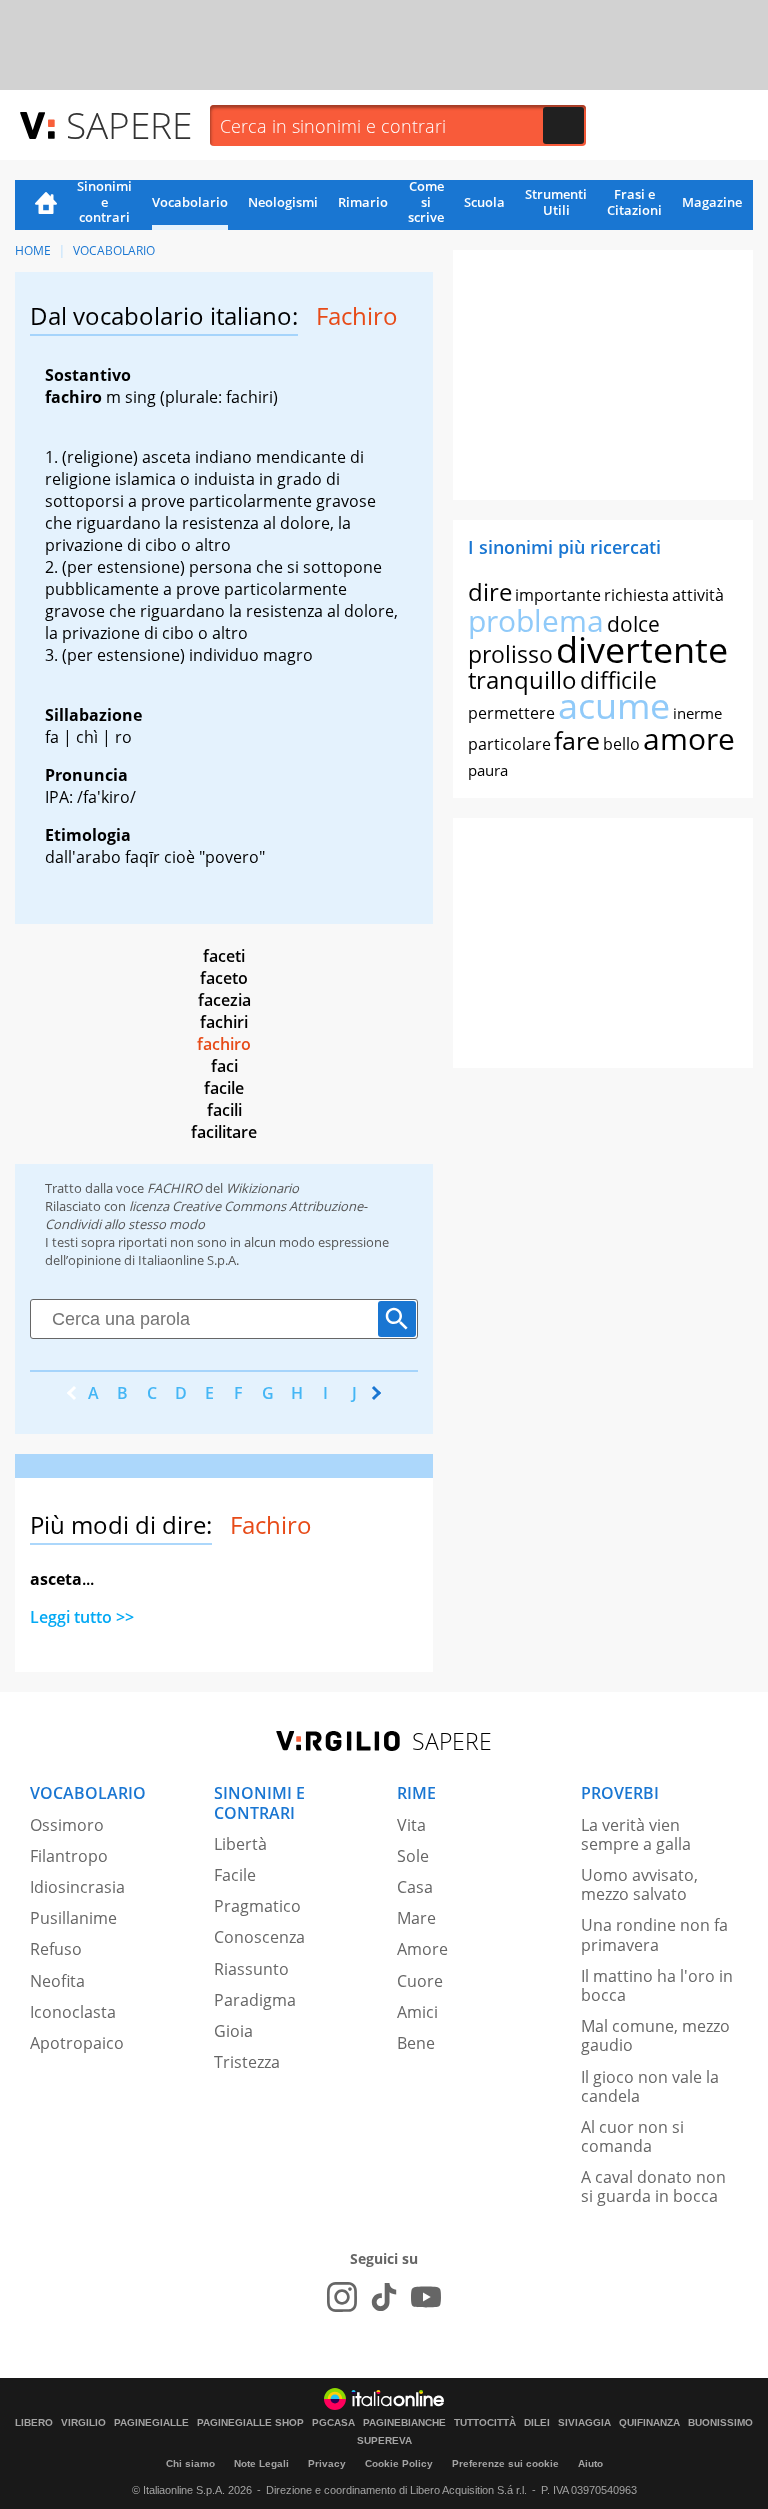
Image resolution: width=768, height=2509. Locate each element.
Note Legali (261, 2463)
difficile (618, 680)
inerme (697, 713)
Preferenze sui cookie (505, 2463)
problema (536, 620)
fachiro (224, 1044)
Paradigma (255, 2000)
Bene (416, 2043)
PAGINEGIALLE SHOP (250, 2423)
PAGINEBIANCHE (404, 2423)
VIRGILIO (83, 2423)
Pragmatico (257, 1906)
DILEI (537, 2423)
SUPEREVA (384, 2441)
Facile (235, 1875)
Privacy (327, 2463)
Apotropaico (77, 2043)
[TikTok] (384, 2297)
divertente (642, 649)
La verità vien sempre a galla (636, 1834)
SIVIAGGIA (584, 2423)
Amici (417, 2012)
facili (224, 1110)
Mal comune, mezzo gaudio (655, 2035)
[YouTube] (426, 2297)
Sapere (129, 124)
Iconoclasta (73, 2012)
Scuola (484, 202)
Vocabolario (190, 202)
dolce (633, 624)
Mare (416, 1918)
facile (224, 1088)
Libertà (240, 1844)
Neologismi (283, 202)
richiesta (636, 595)
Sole (413, 1856)
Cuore (420, 1981)
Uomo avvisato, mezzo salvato (639, 1884)
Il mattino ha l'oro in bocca (657, 1985)
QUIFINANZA (649, 2423)
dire (490, 591)
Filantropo (69, 1856)
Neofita (57, 1981)
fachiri (224, 1022)
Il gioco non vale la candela (650, 2086)
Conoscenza (259, 1937)
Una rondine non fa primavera (654, 1934)
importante (558, 595)
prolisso (510, 654)
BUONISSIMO (720, 2423)
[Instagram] (342, 2297)
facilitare (224, 1132)
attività (698, 595)
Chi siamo (190, 2463)
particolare (509, 744)
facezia (224, 1000)
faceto (224, 978)
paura (488, 770)
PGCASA (333, 2423)
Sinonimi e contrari (104, 203)
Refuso (56, 1949)
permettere (511, 713)
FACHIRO (174, 1188)
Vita (411, 1825)
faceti (224, 956)
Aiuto (590, 2463)
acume (614, 705)
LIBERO (34, 2423)
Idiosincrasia (77, 1887)
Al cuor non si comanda (632, 2136)
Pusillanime (73, 1918)
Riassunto (251, 1969)
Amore (422, 1949)
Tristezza (247, 2062)
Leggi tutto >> (82, 1617)
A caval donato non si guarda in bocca (653, 2186)
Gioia (233, 2031)
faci (224, 1066)
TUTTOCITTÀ (485, 2423)
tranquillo (522, 679)
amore (689, 738)
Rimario (363, 202)
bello (621, 744)
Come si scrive (426, 203)
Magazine (712, 202)
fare (577, 740)
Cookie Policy (399, 2463)
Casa (415, 1887)
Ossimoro (67, 1825)
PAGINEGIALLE (151, 2423)
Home (46, 205)
